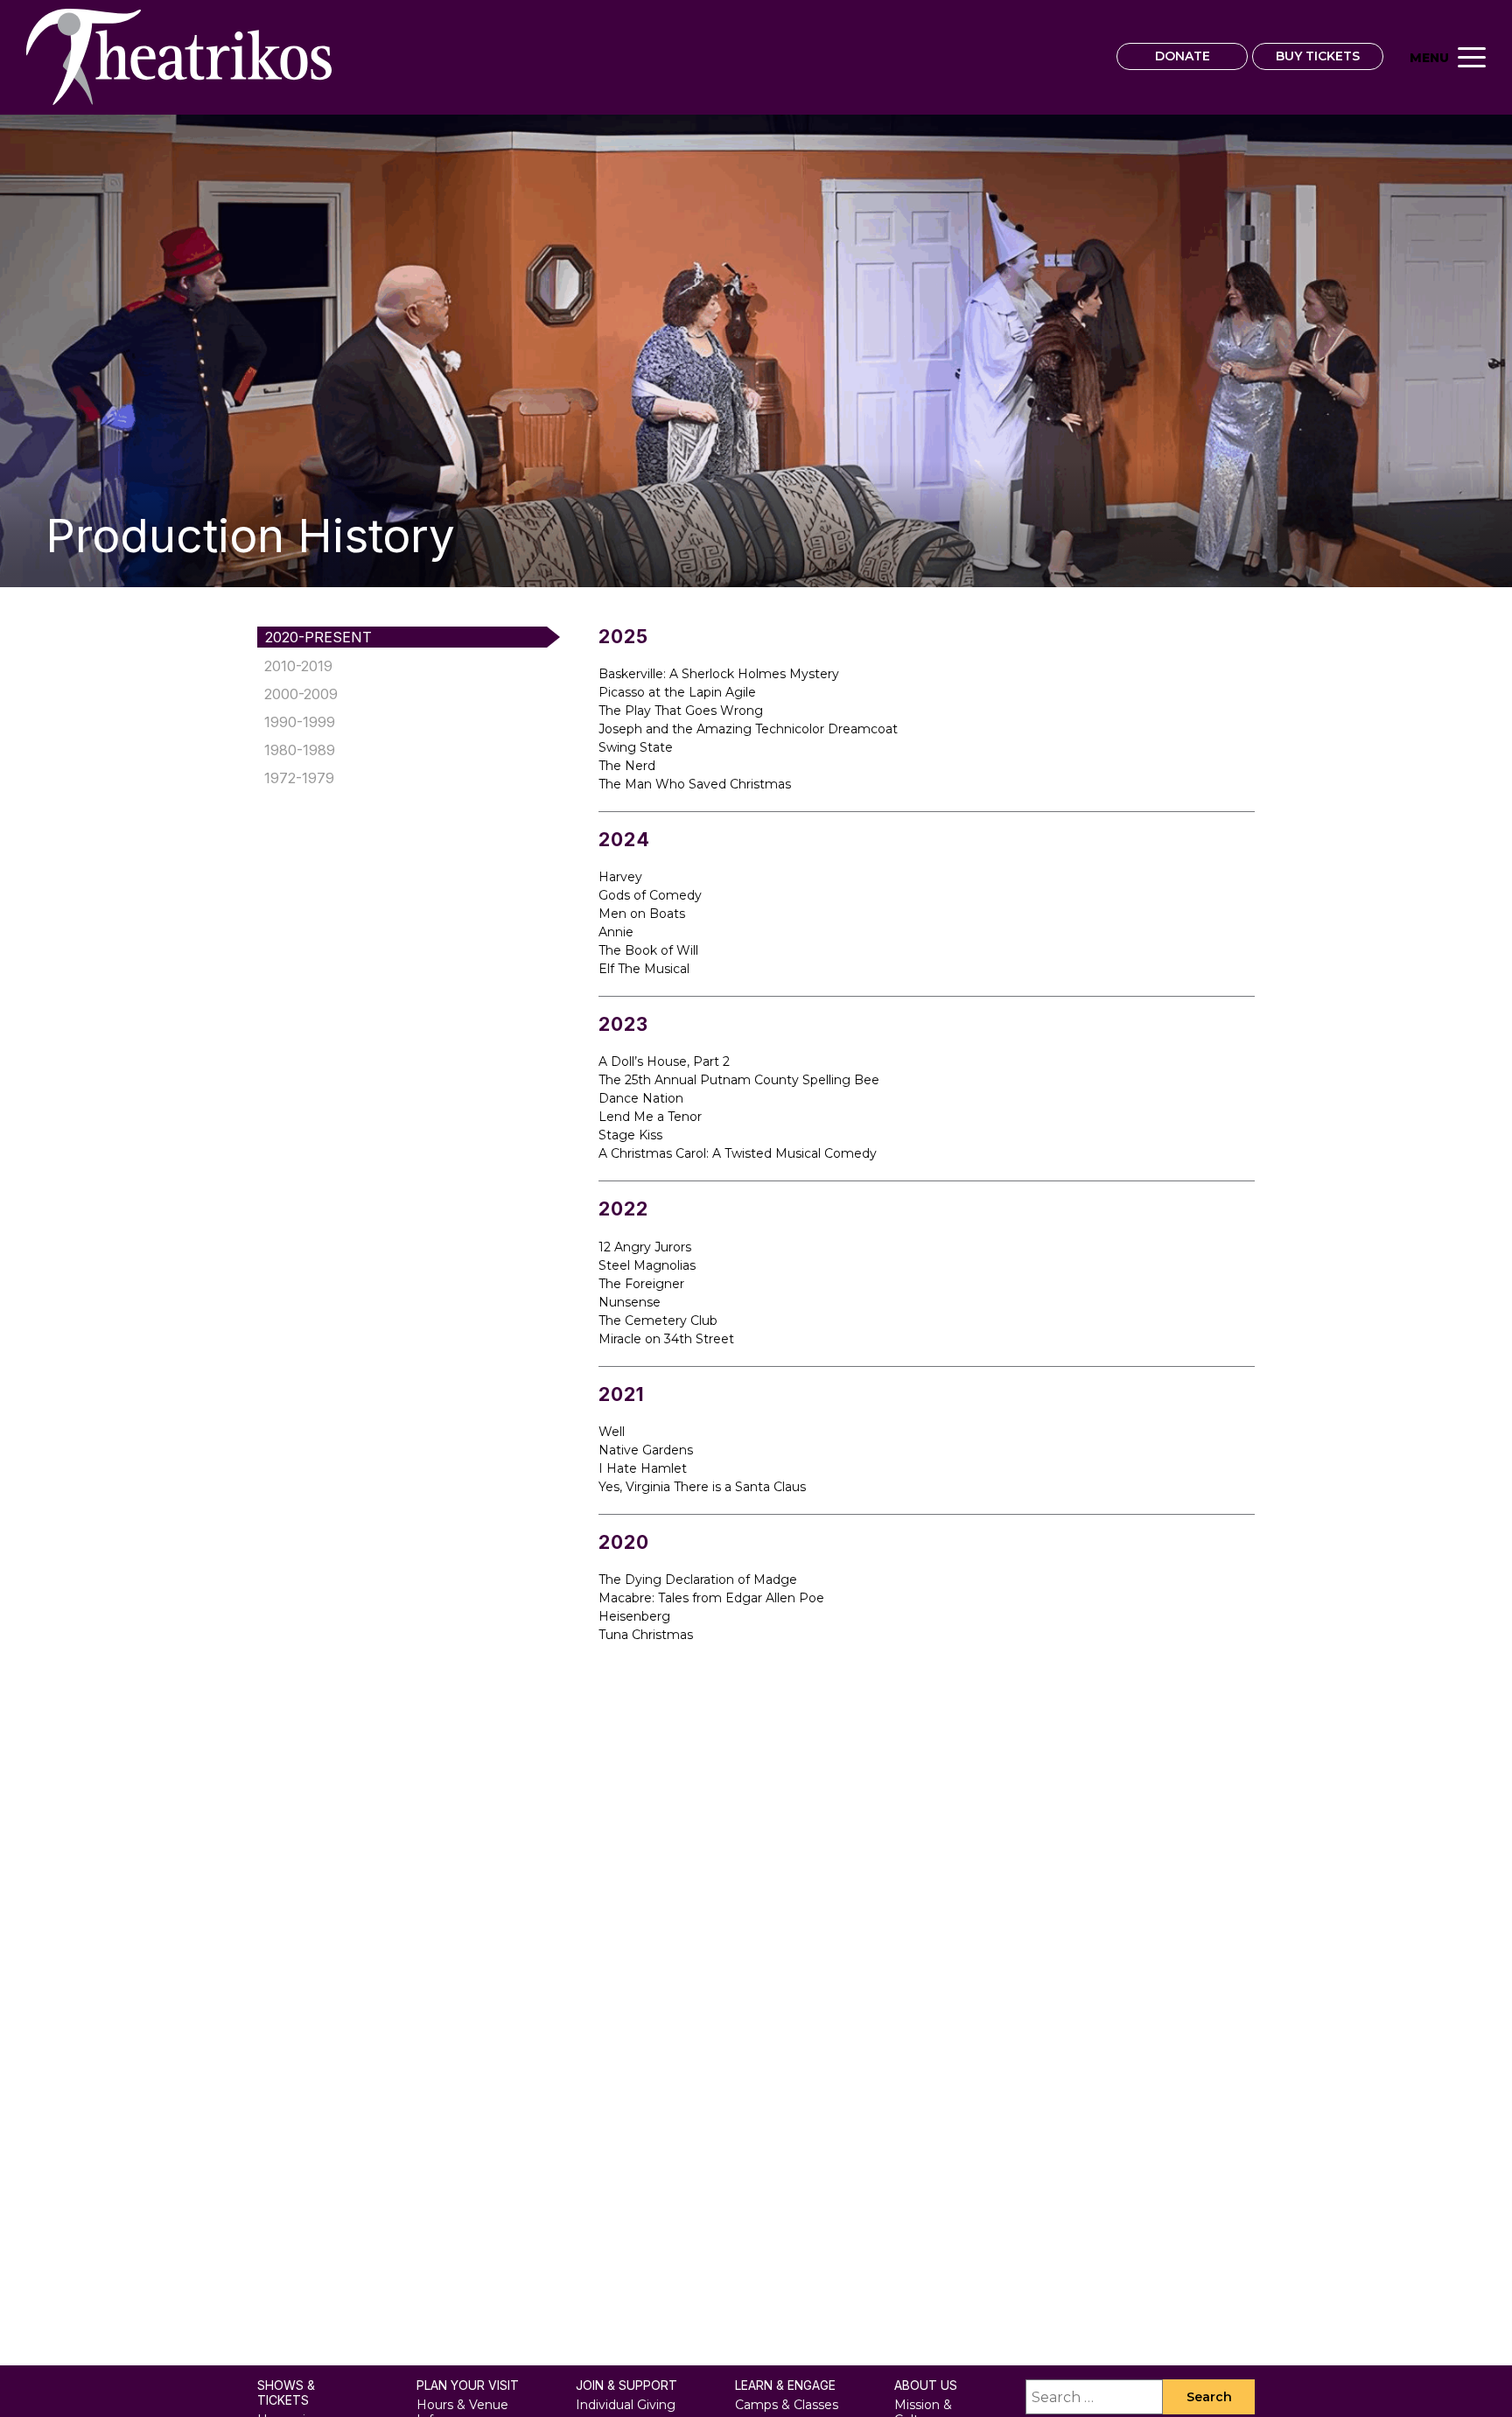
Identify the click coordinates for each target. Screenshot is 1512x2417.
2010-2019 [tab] (298, 666)
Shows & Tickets (286, 2393)
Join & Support (626, 2385)
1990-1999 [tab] (300, 722)
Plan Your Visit (468, 2385)
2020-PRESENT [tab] (318, 637)
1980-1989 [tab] (300, 750)
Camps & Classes (787, 2405)
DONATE (1183, 56)
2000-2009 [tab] (301, 694)
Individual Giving (626, 2405)
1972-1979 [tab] (299, 778)
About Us (926, 2385)
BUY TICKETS (1318, 56)
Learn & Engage (785, 2385)
